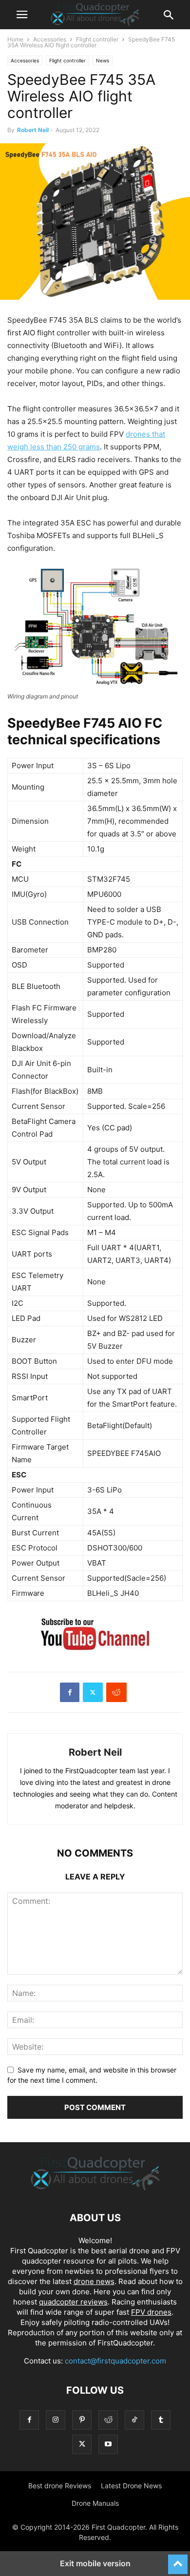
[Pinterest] (82, 2420)
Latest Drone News (131, 2486)
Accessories (50, 39)
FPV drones (151, 2312)
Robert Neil (33, 130)
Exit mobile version (95, 2563)
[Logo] (95, 2188)
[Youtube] (108, 2444)
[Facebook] (70, 1692)
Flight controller (97, 39)
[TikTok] (134, 2420)
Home (15, 39)
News (103, 60)
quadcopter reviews (73, 2302)
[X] (93, 1692)
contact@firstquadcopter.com (115, 2361)
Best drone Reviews (60, 2486)
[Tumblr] (161, 2420)
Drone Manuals (95, 2503)
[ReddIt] (116, 1692)
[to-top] (178, 2560)
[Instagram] (56, 2420)
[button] (22, 15)
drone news (94, 2281)
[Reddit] (108, 2420)
